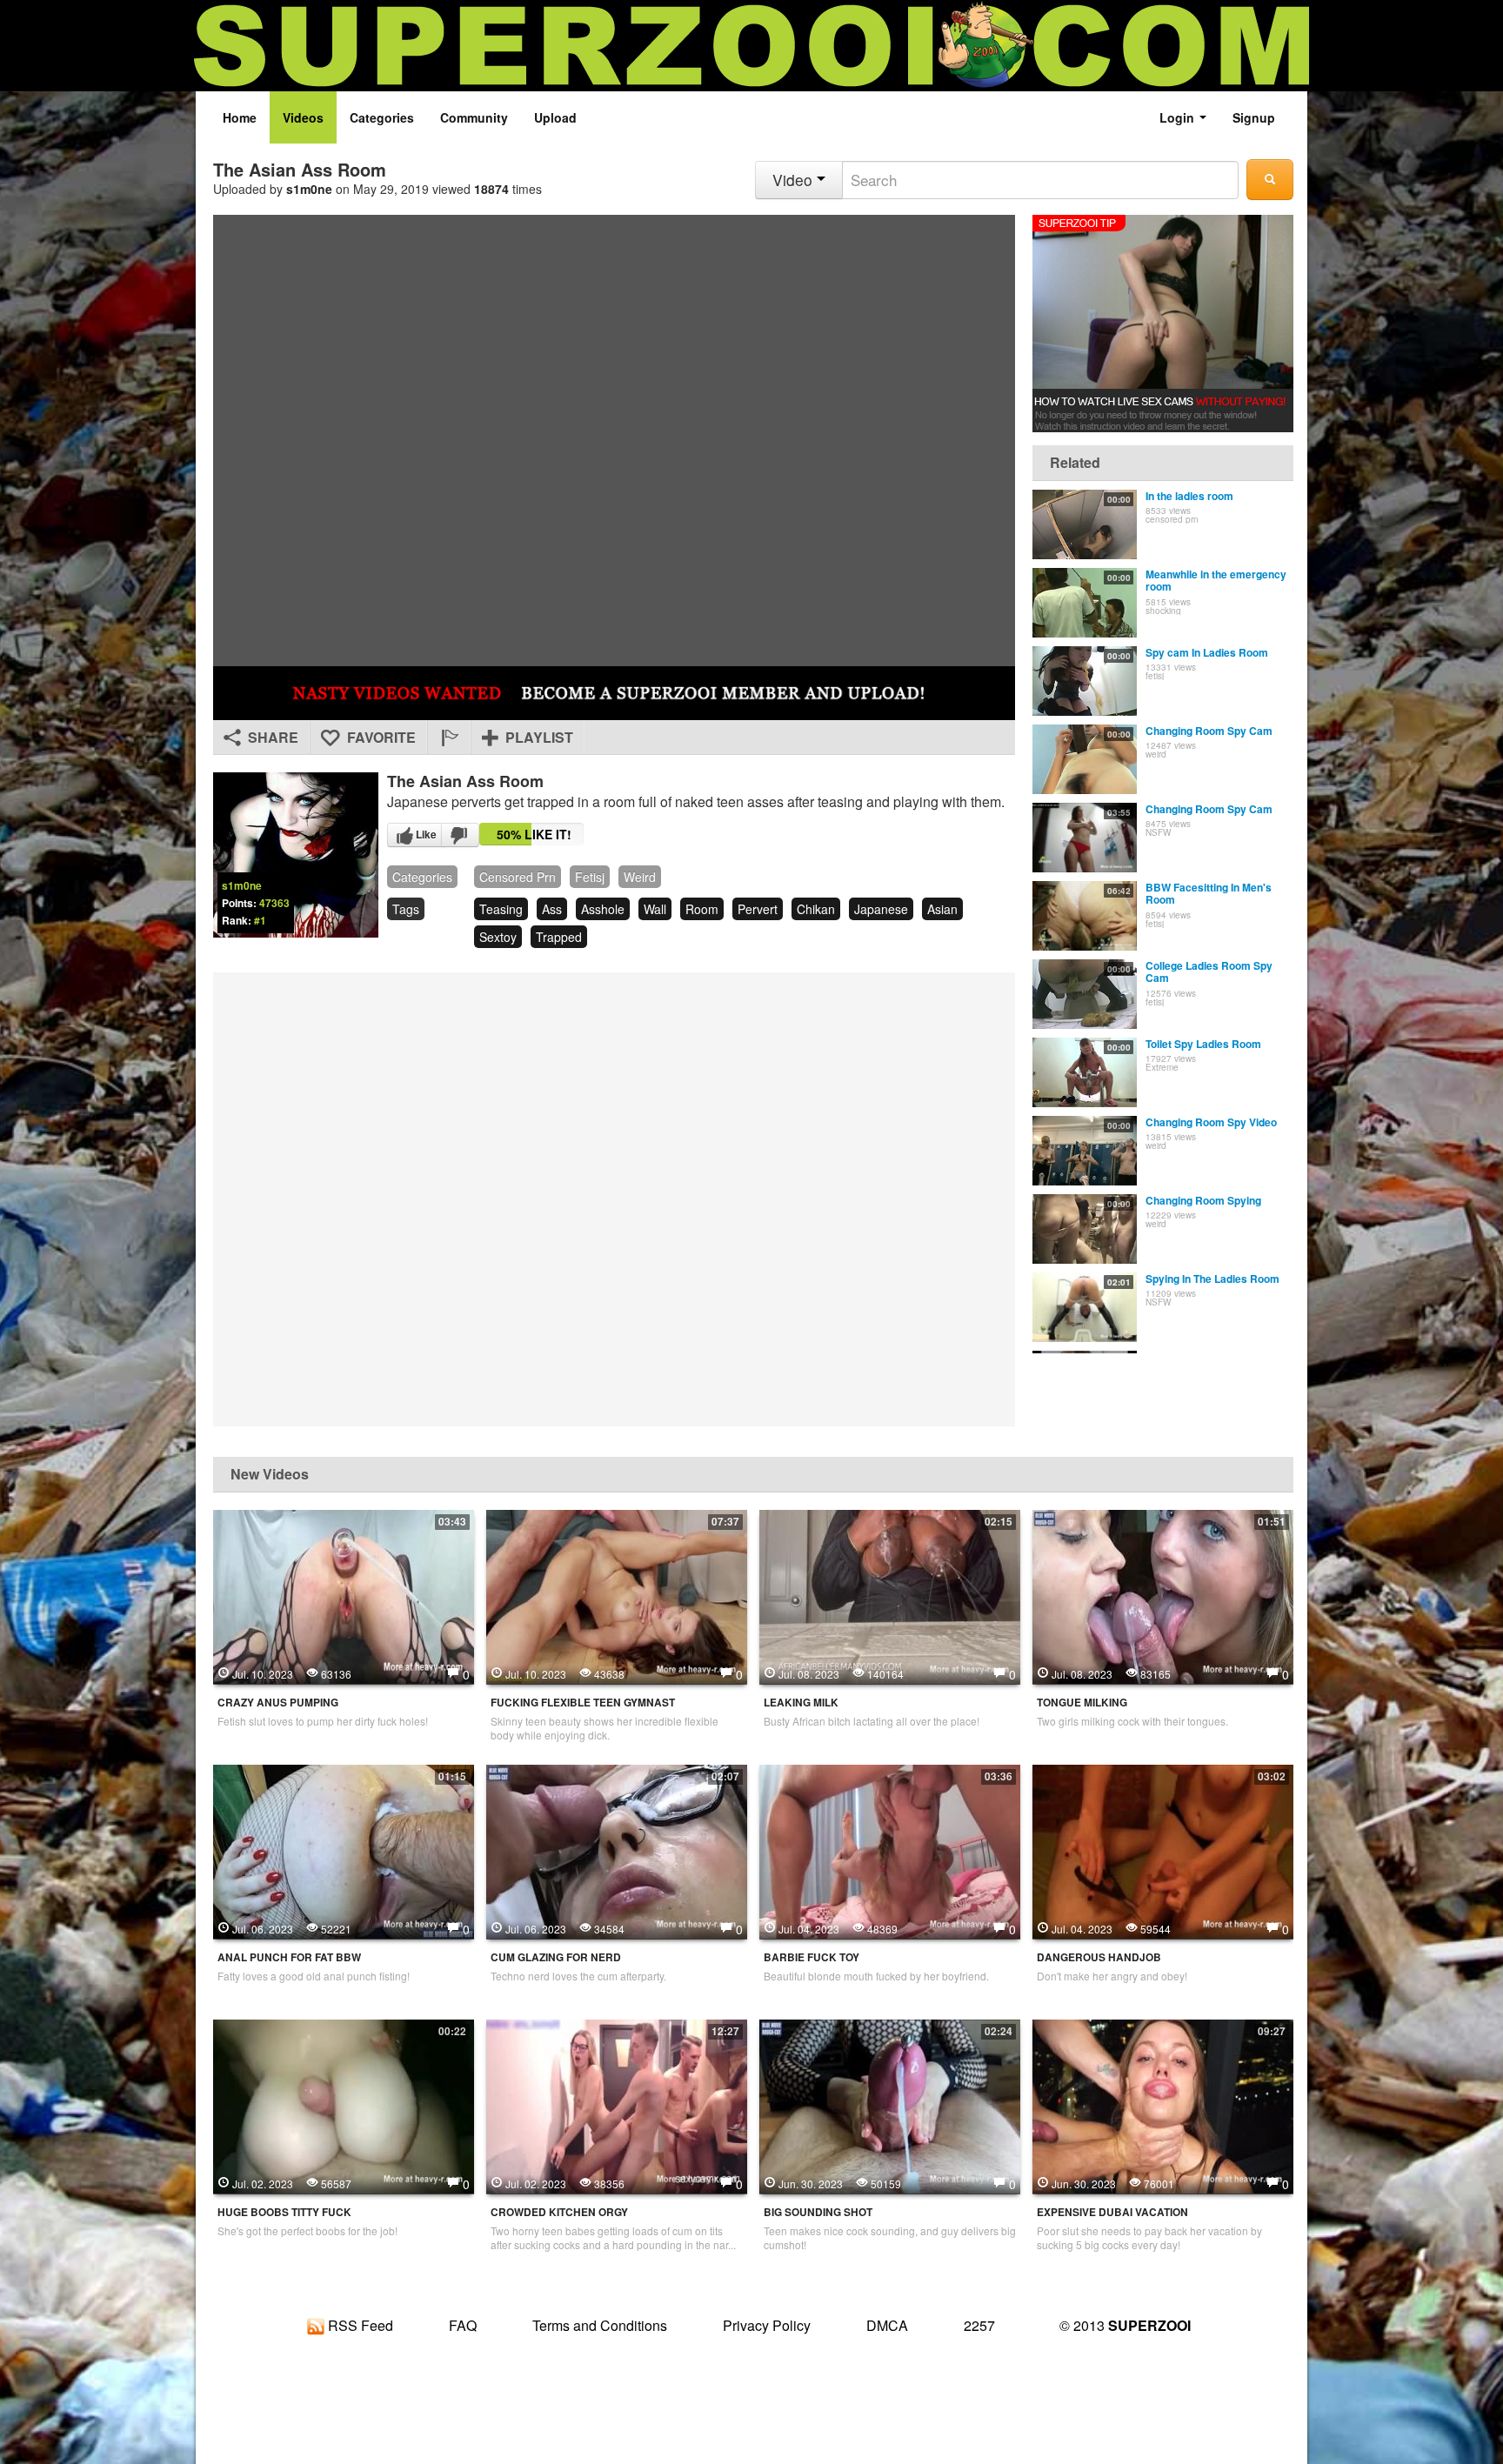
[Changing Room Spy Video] (1085, 1151)
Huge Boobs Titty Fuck (284, 2212)
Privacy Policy (767, 2325)
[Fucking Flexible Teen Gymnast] (617, 1595)
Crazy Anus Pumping (278, 1703)
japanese (881, 909)
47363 (274, 903)
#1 (260, 920)
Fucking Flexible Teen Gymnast (583, 1703)
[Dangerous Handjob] (1163, 1850)
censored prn (518, 877)
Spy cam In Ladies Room (1207, 652)
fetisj (590, 877)
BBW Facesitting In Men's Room (1209, 893)
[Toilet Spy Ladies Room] (1085, 1072)
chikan (816, 909)
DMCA (887, 2325)
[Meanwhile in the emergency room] (1085, 603)
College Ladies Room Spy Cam (1209, 972)
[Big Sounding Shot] (890, 2105)
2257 (979, 2325)
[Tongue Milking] (1163, 1595)
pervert (758, 909)
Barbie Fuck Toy (812, 1957)
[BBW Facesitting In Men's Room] (1085, 916)
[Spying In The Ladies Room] (1085, 1307)
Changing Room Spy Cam (1209, 731)
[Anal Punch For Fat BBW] (344, 1850)
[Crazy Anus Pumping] (344, 1595)
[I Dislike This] (460, 835)
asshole (603, 909)
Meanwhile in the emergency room (1216, 580)
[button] (449, 738)
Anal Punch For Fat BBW (289, 1957)
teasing (501, 909)
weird (640, 877)
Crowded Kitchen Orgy (559, 2212)
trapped (559, 937)
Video (795, 180)
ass (552, 909)
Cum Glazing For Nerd (556, 1957)
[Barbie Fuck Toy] (890, 1850)
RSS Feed (359, 2325)
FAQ (463, 2325)
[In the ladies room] (1085, 524)
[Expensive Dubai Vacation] (1163, 2105)
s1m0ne (309, 189)
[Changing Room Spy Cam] (1085, 759)
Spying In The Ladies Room (1212, 1279)
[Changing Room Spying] (1085, 1229)
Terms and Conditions (600, 2325)
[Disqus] (614, 1198)
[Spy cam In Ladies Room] (1085, 681)
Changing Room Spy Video (1211, 1122)
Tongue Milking (1082, 1703)
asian (942, 909)
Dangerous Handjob (1099, 1957)
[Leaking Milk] (890, 1595)
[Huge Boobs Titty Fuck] (344, 2105)
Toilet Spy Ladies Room (1203, 1044)
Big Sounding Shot (818, 2212)
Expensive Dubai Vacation (1112, 2212)
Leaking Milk (801, 1703)
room (702, 909)
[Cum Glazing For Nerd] (617, 1850)
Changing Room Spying (1203, 1200)
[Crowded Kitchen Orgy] (617, 2105)
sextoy (498, 937)
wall (655, 909)
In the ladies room (1189, 496)
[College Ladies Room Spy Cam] (1085, 994)
